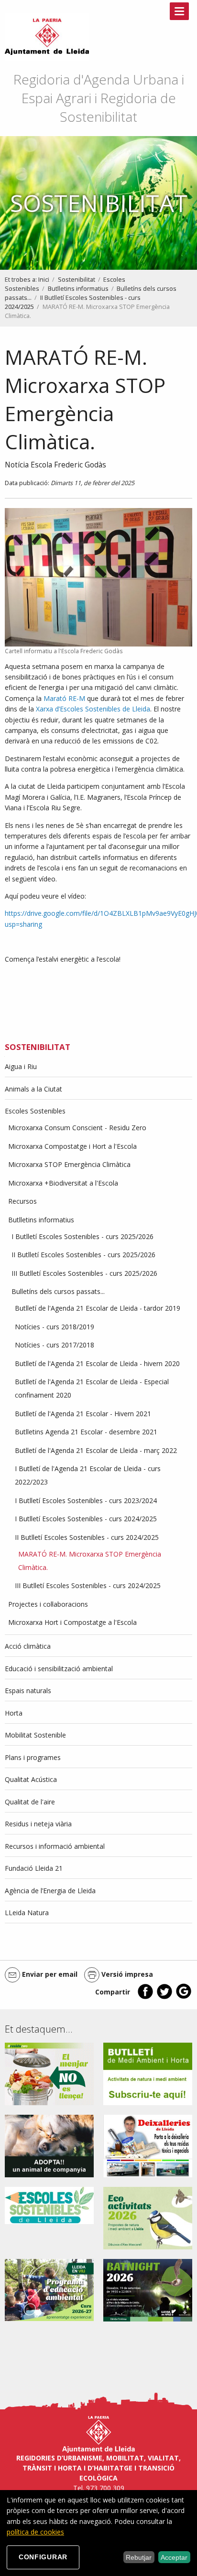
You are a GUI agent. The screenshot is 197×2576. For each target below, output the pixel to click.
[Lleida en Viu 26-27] (49, 2289)
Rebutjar (139, 2557)
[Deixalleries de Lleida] (148, 2145)
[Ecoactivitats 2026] (148, 2217)
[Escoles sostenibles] (49, 2205)
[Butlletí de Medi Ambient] (148, 2073)
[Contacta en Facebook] (145, 1997)
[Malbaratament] (49, 2073)
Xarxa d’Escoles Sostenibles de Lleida (92, 709)
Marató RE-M (64, 698)
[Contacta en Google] (184, 1997)
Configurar (43, 2557)
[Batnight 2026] (148, 2289)
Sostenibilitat (77, 280)
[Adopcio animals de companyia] (49, 2145)
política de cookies (35, 2532)
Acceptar (174, 2557)
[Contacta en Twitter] (164, 1997)
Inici (44, 280)
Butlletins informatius (78, 289)
